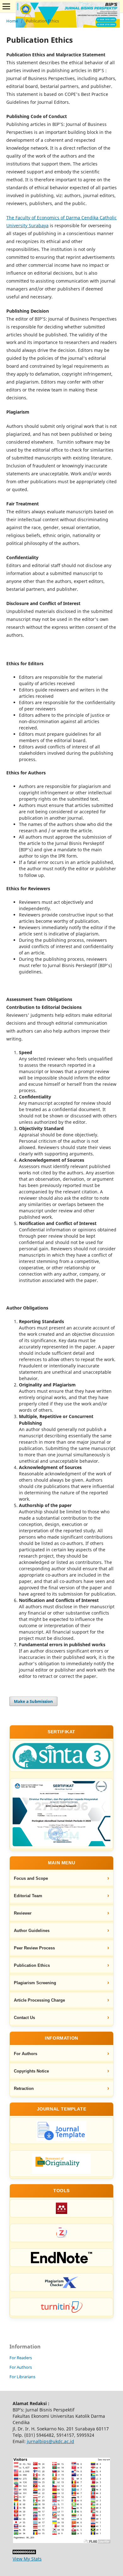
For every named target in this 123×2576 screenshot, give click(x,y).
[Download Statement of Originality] (61, 2164)
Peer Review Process (34, 1948)
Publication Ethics (32, 1965)
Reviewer (23, 1913)
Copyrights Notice (31, 2071)
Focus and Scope (31, 1878)
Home (12, 21)
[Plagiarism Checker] (61, 2282)
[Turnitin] (61, 2307)
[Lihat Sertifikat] (61, 1814)
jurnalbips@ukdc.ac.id (50, 2441)
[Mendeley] (61, 2208)
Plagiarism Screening (35, 1983)
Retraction (24, 2088)
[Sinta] (61, 1756)
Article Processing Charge (39, 2000)
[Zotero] (61, 2233)
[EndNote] (61, 2258)
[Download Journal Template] (61, 2131)
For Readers (21, 2358)
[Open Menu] (6, 6)
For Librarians (22, 2377)
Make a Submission (33, 1701)
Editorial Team (28, 1896)
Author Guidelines (32, 1931)
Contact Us (24, 2018)
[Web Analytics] (24, 2552)
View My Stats (27, 2559)
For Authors (26, 2054)
